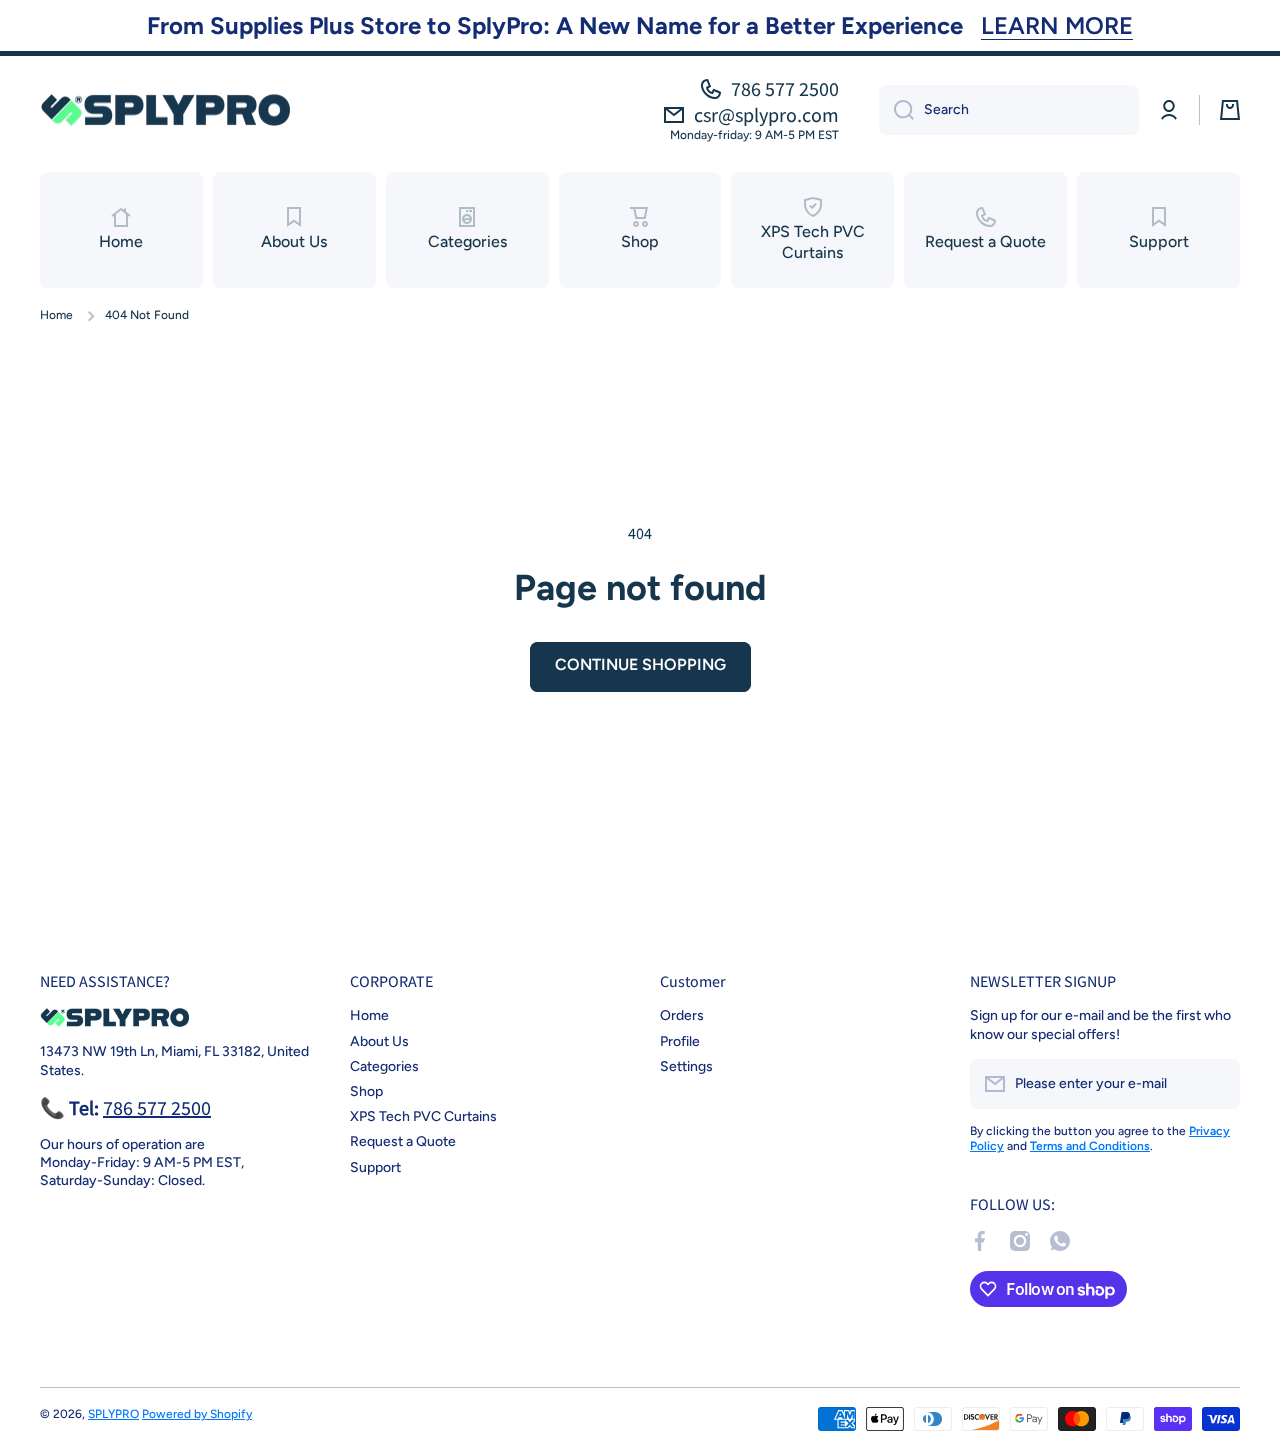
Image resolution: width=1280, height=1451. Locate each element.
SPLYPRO (113, 1414)
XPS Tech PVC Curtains (423, 1116)
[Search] (896, 110)
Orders (682, 1015)
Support (375, 1167)
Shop (366, 1091)
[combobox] (1009, 110)
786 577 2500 (785, 89)
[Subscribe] (1215, 1084)
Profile (680, 1041)
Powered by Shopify (197, 1414)
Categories (384, 1066)
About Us (379, 1041)
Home (56, 315)
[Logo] (165, 109)
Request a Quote (403, 1141)
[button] (1230, 110)
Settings (686, 1066)
